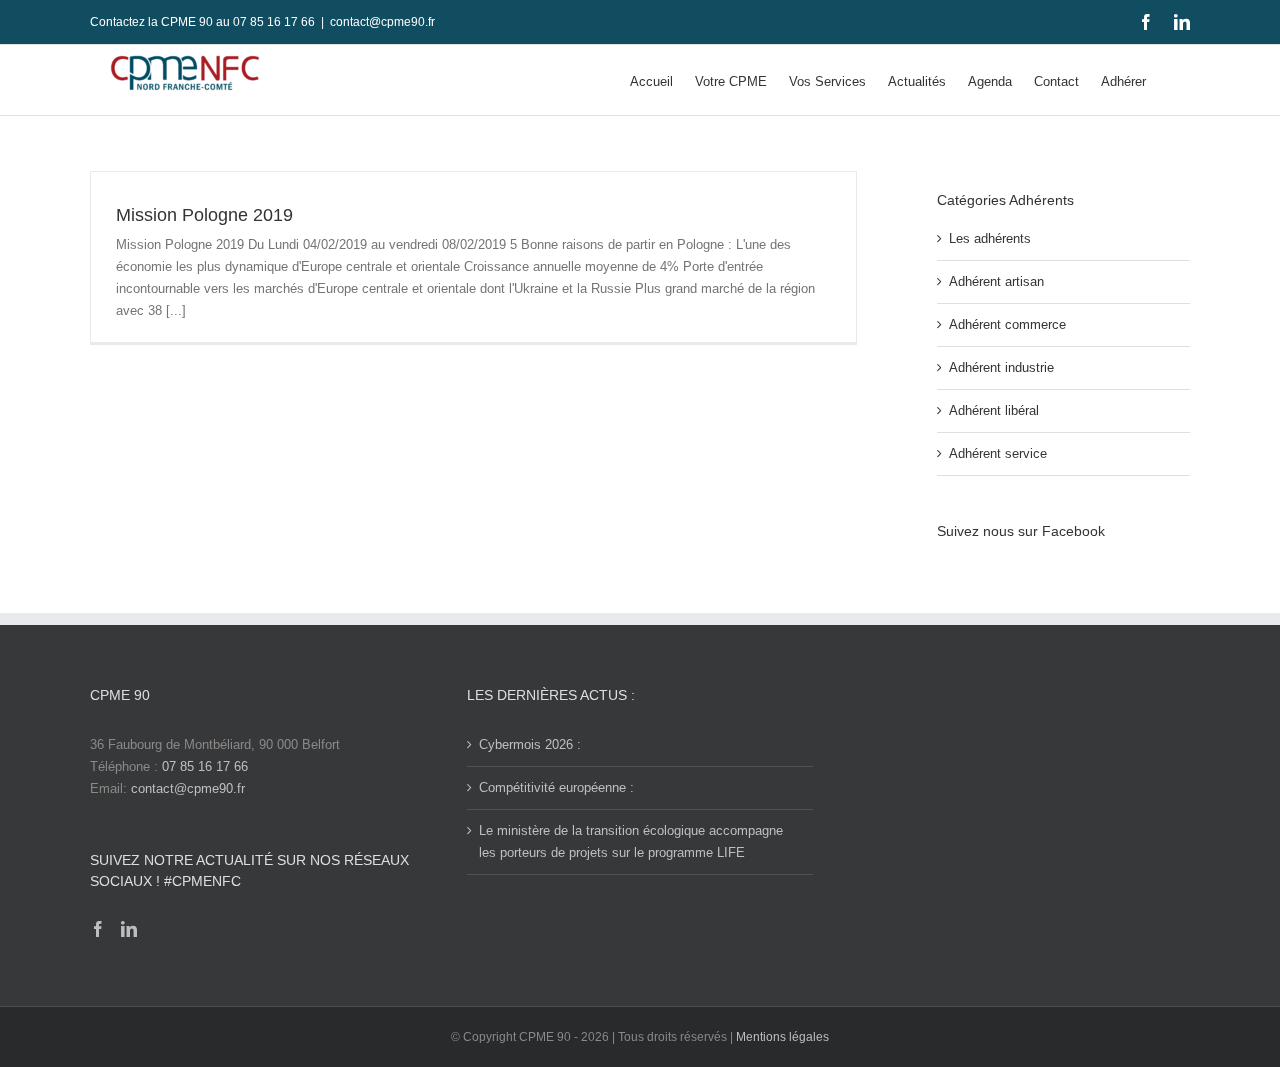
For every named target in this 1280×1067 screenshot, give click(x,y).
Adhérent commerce (1007, 324)
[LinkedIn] (129, 929)
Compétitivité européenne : (556, 787)
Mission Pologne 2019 (204, 215)
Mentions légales (782, 1037)
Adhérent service (998, 453)
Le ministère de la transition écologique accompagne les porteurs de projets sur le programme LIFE (631, 841)
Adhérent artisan (996, 281)
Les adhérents (990, 238)
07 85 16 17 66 (205, 766)
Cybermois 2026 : (530, 744)
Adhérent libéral (994, 410)
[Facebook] (98, 929)
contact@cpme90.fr (382, 22)
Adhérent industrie (1001, 367)
